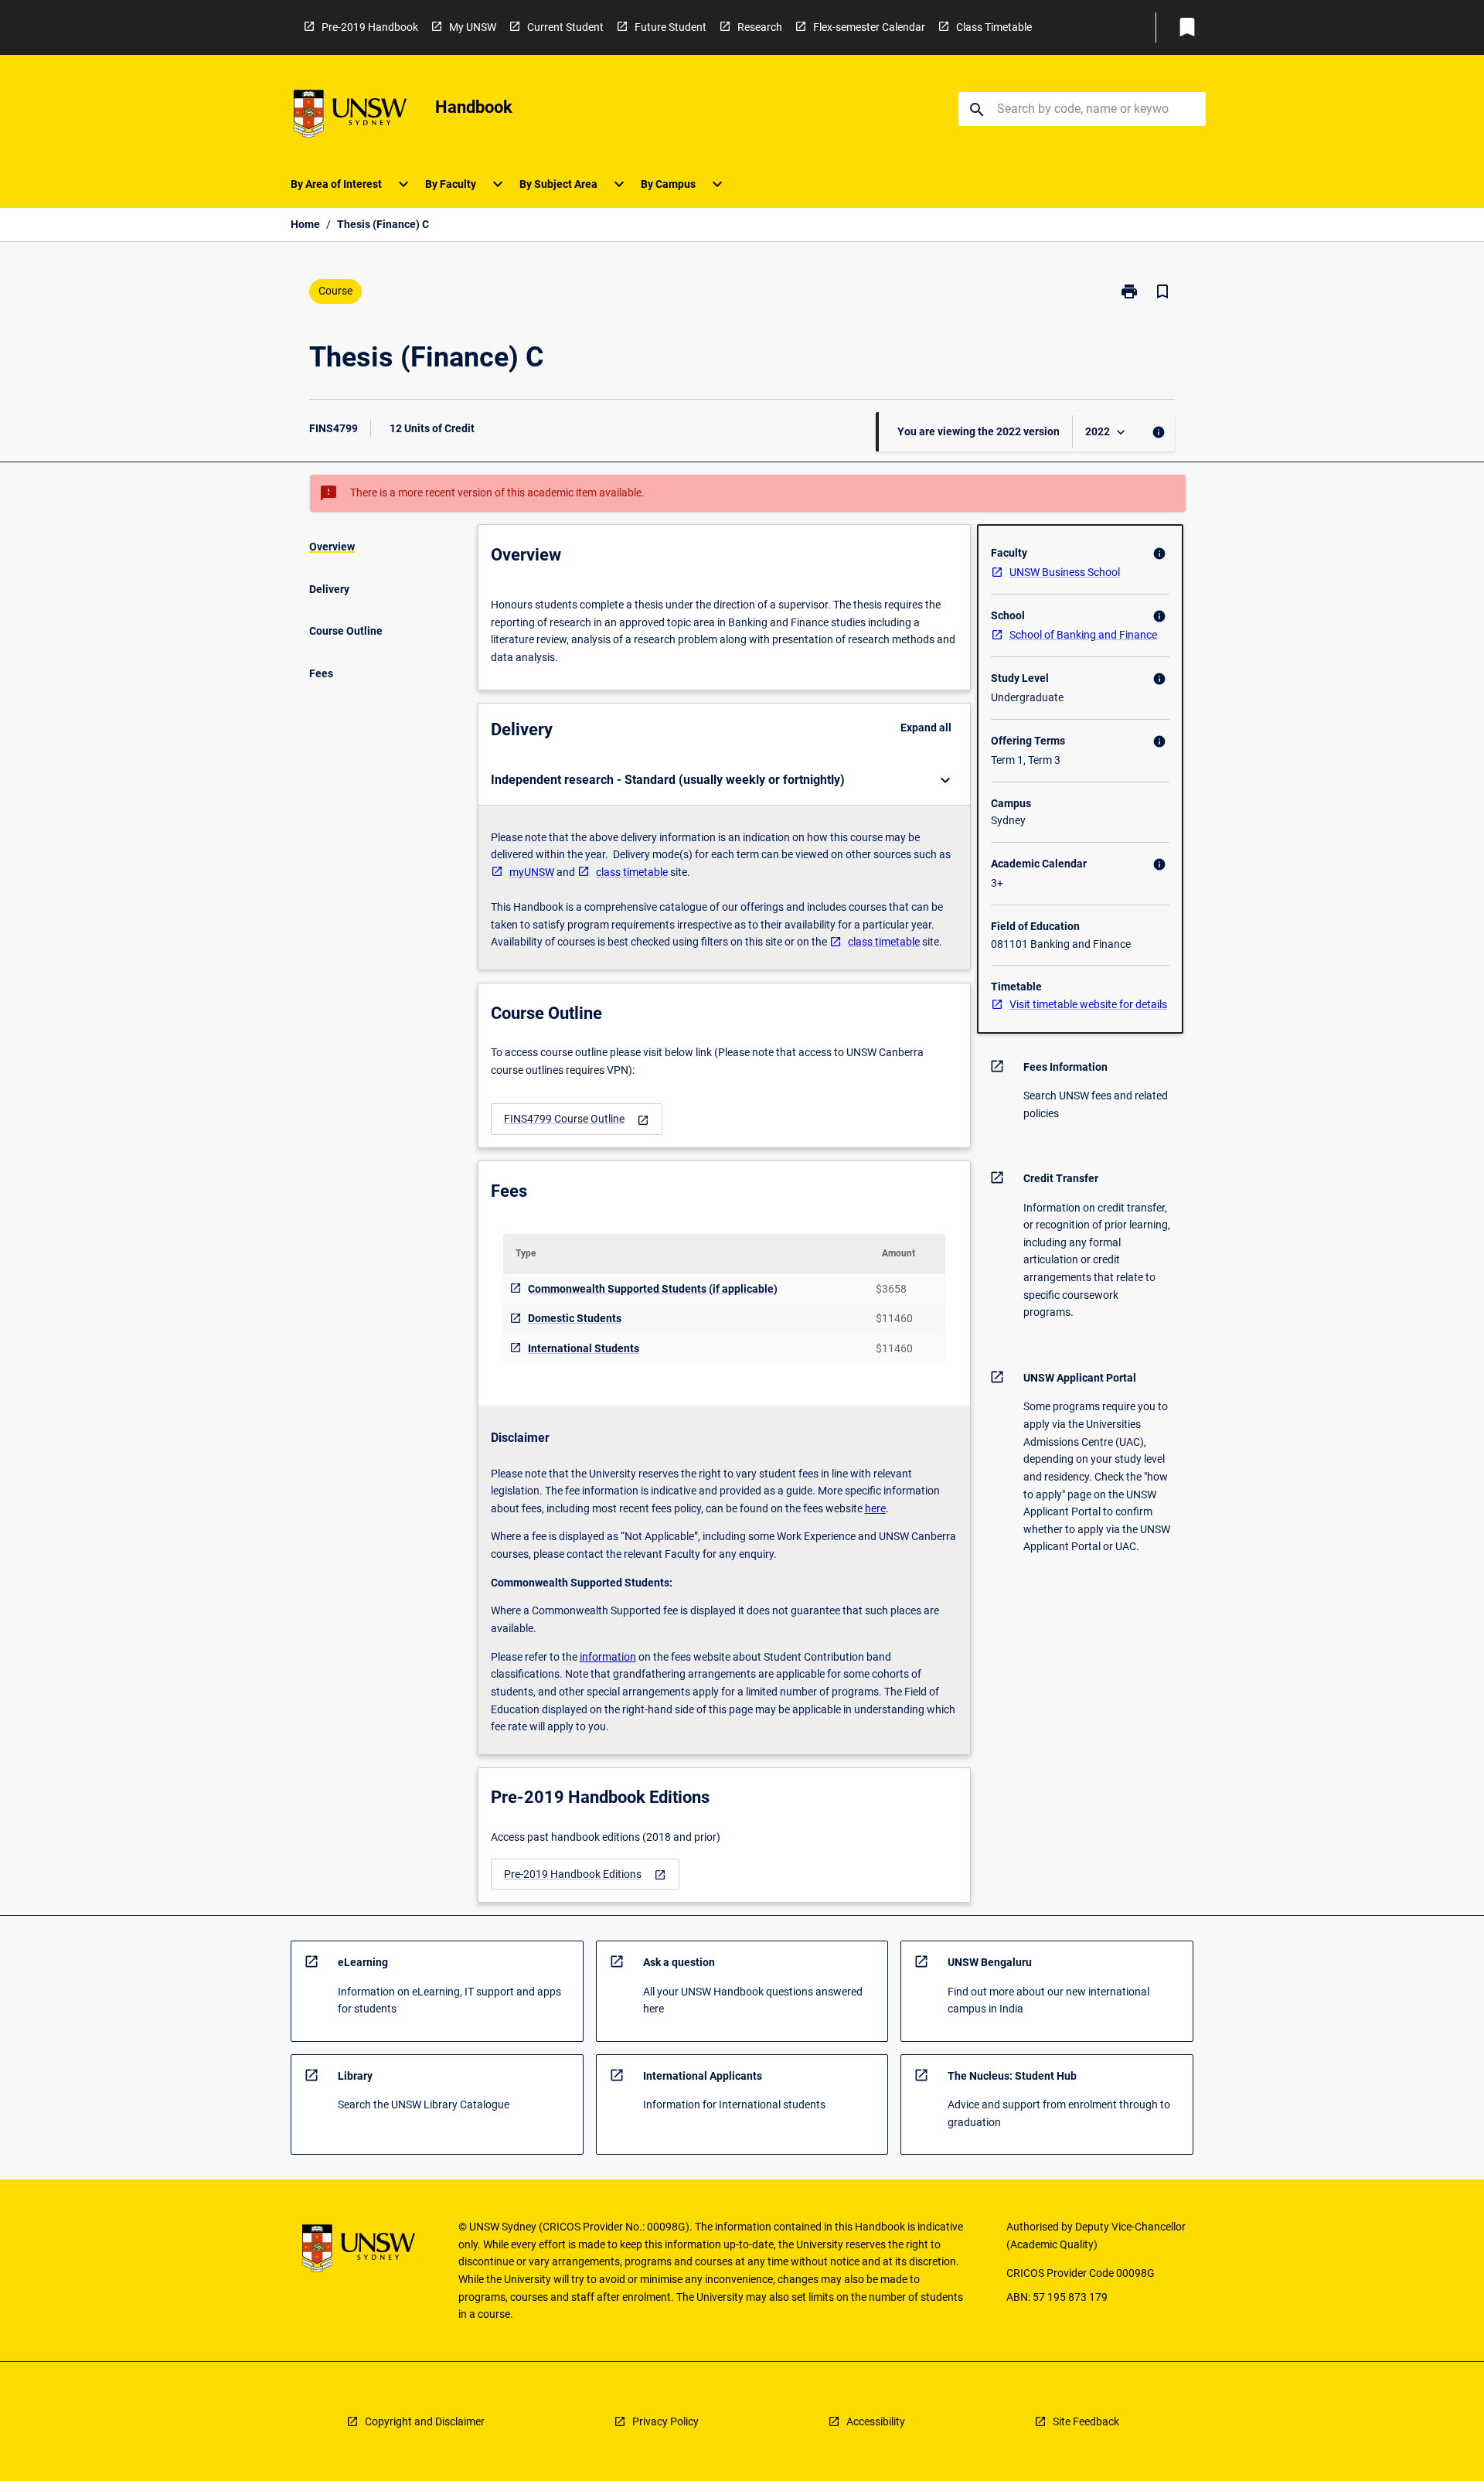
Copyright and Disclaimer (425, 2421)
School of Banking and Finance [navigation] (1083, 635)
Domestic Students (575, 1318)
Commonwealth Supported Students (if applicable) (653, 1289)
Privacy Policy (665, 2421)
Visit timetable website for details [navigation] (1088, 1004)
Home (305, 224)
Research (760, 27)
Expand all (926, 728)
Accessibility (876, 2421)
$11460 (894, 1318)
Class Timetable (994, 27)
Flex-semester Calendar (869, 27)
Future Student (671, 27)
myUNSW (532, 872)
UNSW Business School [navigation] (1065, 572)
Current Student (565, 27)
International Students (584, 1348)
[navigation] (577, 1119)
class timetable (632, 872)
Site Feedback (1086, 2421)
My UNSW (473, 27)
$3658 (891, 1289)
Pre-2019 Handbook (370, 27)
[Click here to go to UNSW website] (350, 116)
